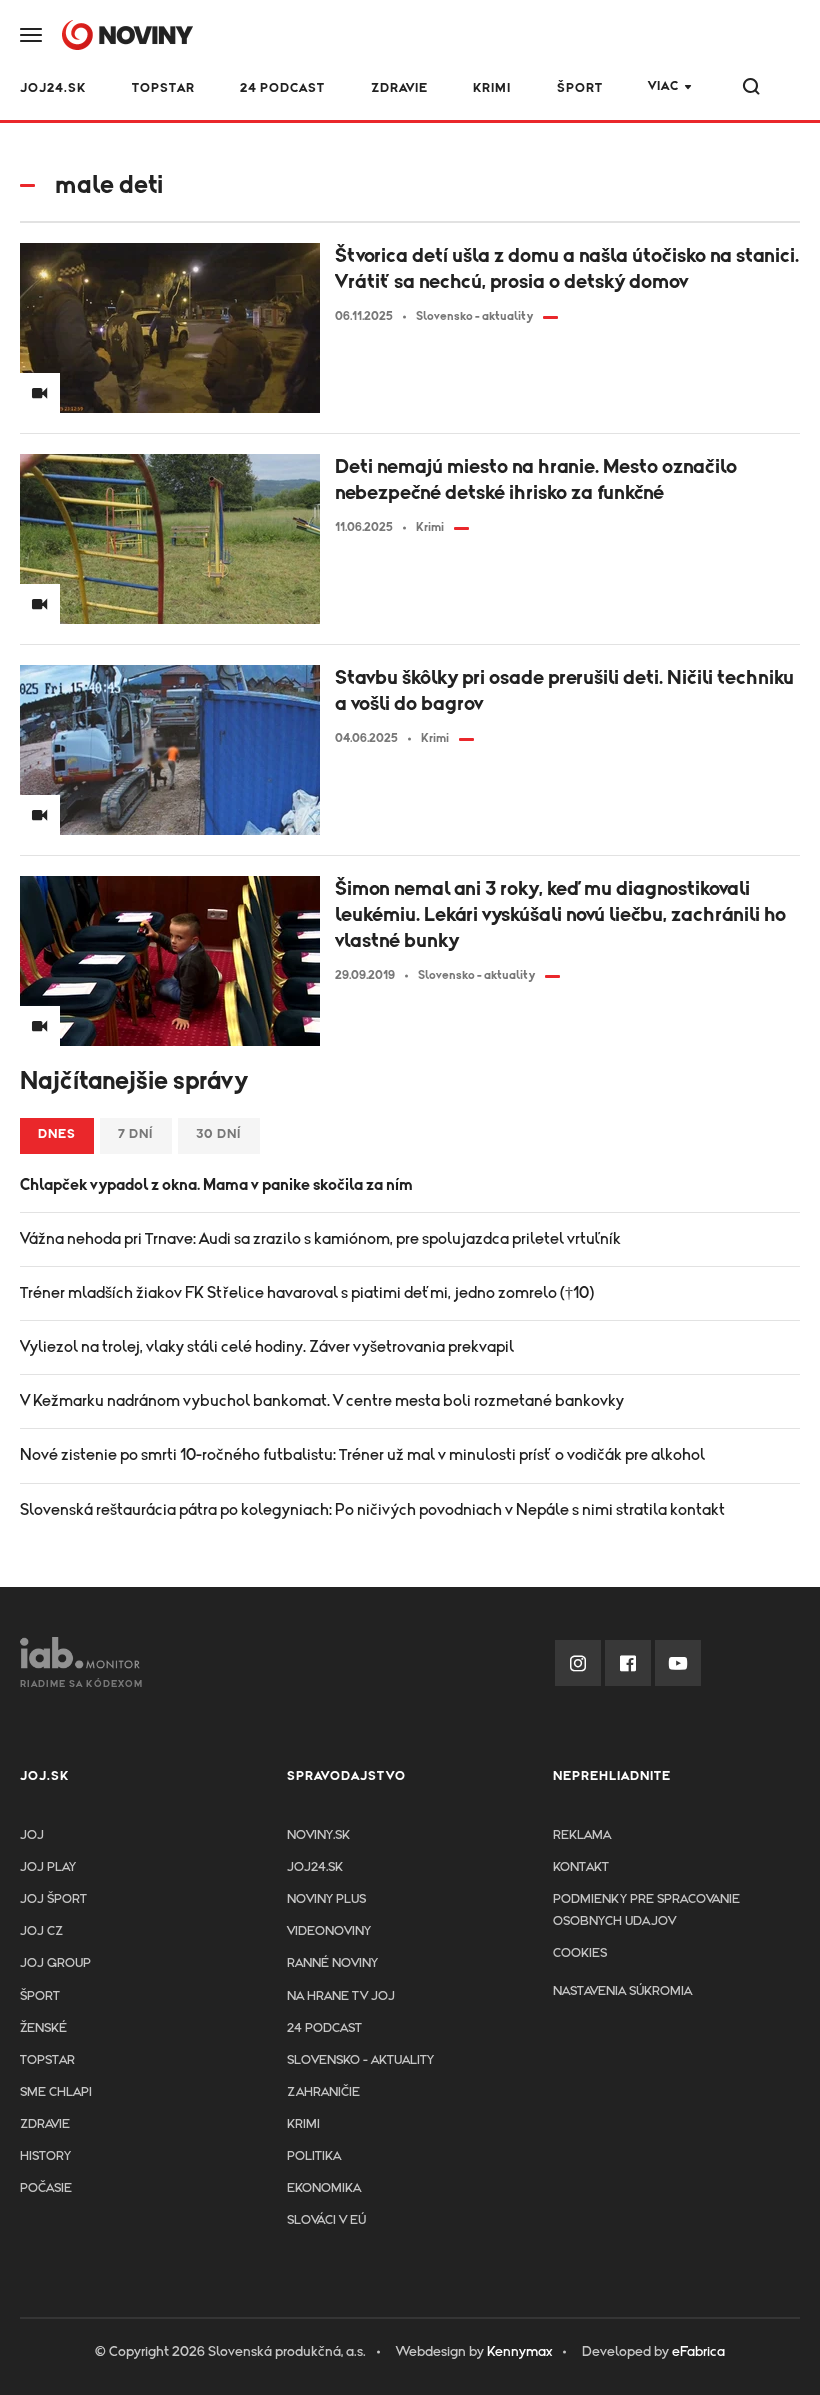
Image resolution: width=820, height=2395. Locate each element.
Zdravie (399, 88)
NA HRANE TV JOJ (341, 1996)
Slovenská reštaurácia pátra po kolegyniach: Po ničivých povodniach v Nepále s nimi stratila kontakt (372, 1510)
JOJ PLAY (48, 1867)
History (45, 2156)
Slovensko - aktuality (360, 2060)
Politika (314, 2156)
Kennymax (519, 2352)
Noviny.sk (318, 1835)
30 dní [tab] (219, 1134)
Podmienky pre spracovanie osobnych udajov (646, 1910)
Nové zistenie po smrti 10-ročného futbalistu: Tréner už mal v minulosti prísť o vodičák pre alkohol (362, 1455)
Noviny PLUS (326, 1899)
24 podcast (282, 88)
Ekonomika (324, 2188)
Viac (663, 86)
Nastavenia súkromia (622, 1991)
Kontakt (581, 1867)
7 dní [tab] (136, 1134)
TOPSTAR (163, 88)
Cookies (580, 1953)
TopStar (47, 2060)
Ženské (43, 2028)
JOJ (32, 1835)
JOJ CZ (41, 1931)
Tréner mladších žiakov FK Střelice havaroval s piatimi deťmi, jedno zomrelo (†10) (307, 1293)
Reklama (582, 1835)
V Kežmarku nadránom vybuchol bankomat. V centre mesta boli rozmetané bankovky (322, 1401)
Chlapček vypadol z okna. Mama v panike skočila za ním (216, 1185)
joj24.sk (315, 1867)
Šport (580, 88)
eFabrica (698, 2352)
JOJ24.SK (53, 88)
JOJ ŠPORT (53, 1899)
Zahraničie (323, 2092)
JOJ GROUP (55, 1963)
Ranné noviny (332, 1963)
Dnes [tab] (57, 1134)
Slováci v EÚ (326, 2220)
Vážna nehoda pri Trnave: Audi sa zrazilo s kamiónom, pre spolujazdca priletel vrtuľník (320, 1239)
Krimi (492, 88)
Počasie (46, 2188)
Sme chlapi (56, 2092)
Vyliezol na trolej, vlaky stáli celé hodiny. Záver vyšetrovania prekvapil (267, 1347)
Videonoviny (329, 1931)
